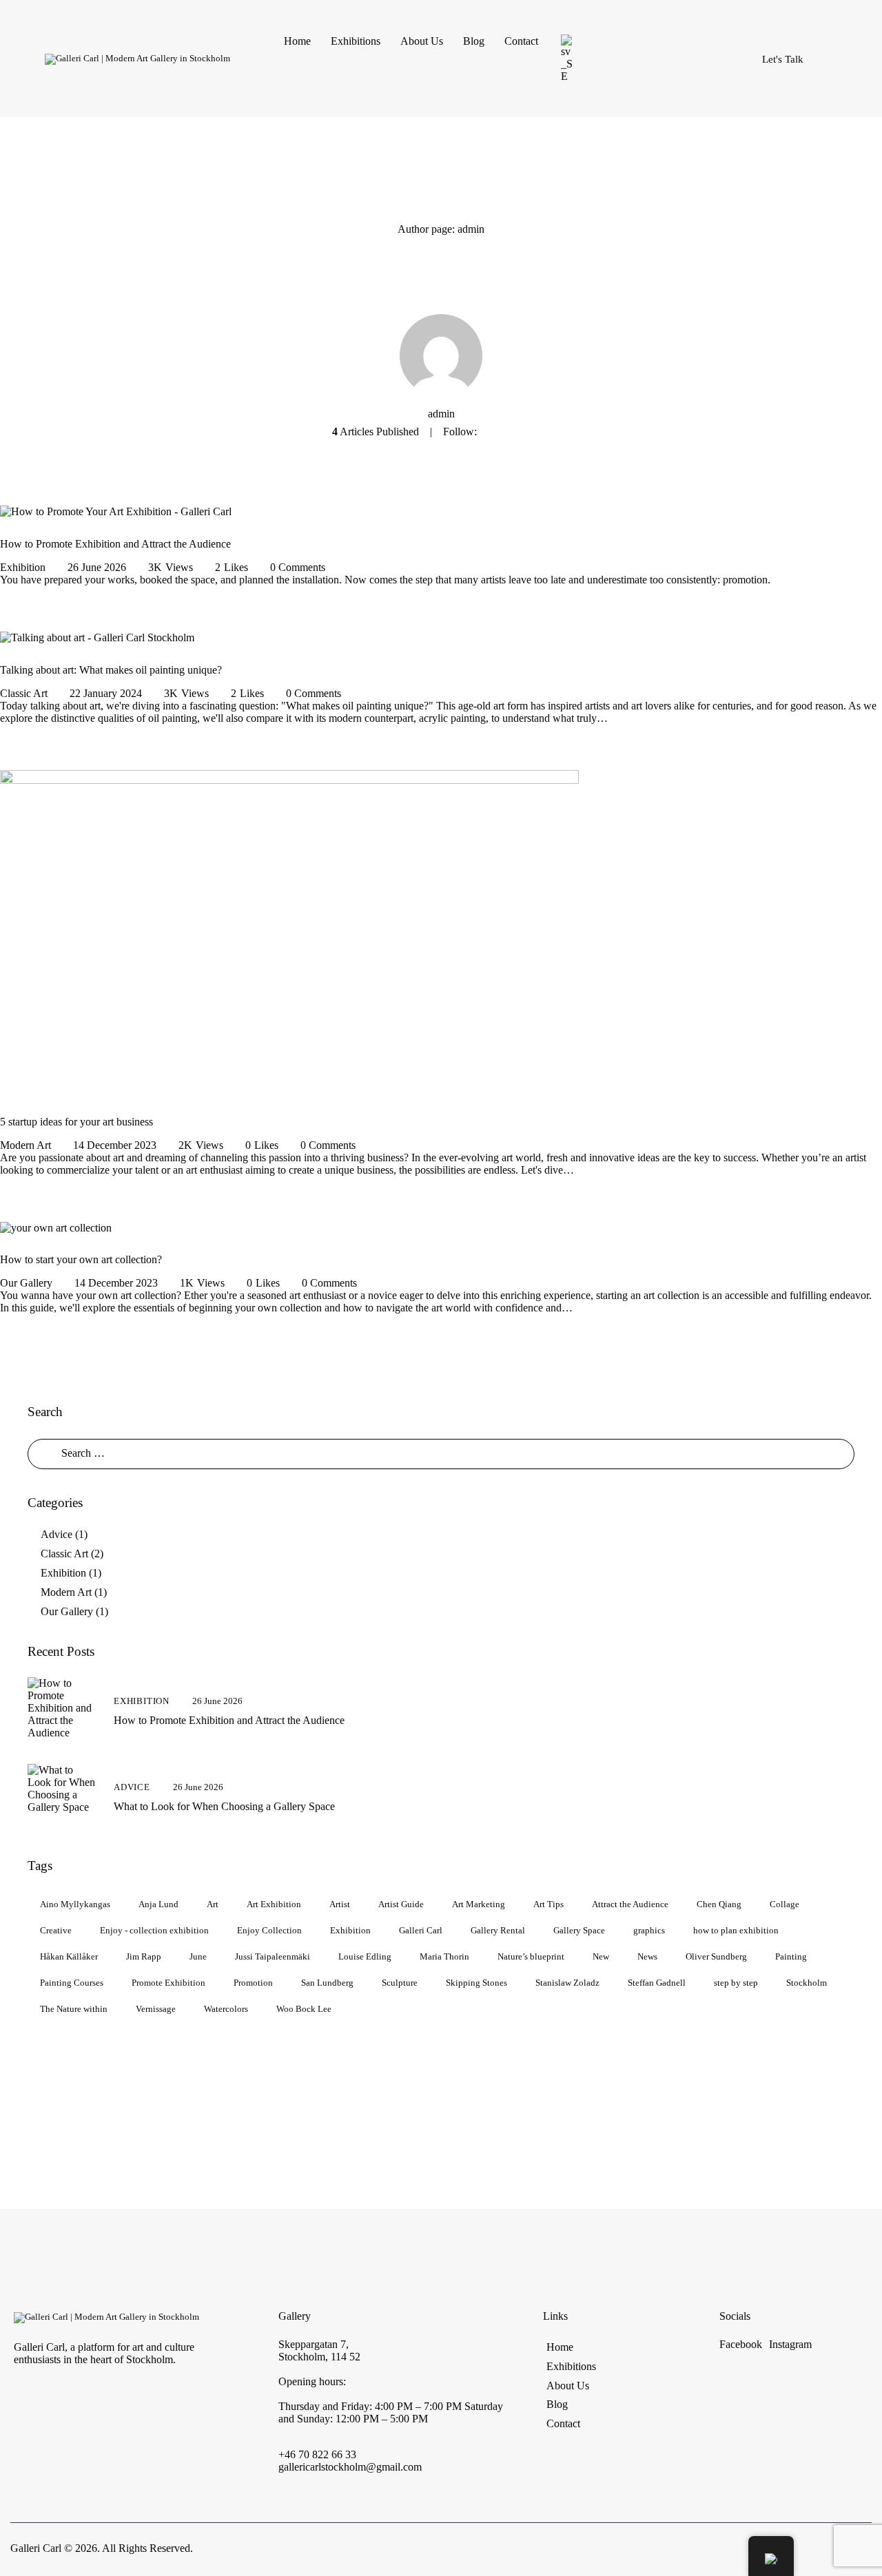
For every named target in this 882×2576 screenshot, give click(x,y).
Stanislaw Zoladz (567, 1982)
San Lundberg (327, 1982)
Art (213, 1903)
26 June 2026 (97, 567)
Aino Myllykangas (75, 1903)
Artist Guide (401, 1903)
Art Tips (548, 1903)
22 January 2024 (106, 693)
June (198, 1956)
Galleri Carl (421, 1930)
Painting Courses (72, 1982)
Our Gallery (26, 1283)
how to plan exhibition (736, 1930)
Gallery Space (579, 1930)
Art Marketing (479, 1903)
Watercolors (226, 2008)
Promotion (253, 1982)
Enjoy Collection (269, 1930)
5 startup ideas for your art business (76, 1122)
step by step (736, 1982)
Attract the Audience (630, 1903)
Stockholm (807, 1982)
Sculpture (400, 1982)
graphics (649, 1930)
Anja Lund (158, 1903)
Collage (784, 1903)
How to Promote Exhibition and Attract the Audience (115, 544)
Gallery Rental (498, 1930)
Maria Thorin (444, 1956)
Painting (791, 1956)
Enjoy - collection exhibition (154, 1930)
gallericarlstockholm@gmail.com (350, 2467)
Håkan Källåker (69, 1956)
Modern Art (25, 1145)
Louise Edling (365, 1956)
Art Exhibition (274, 1903)
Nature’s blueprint (531, 1956)
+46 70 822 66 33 (317, 2454)
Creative (56, 1930)
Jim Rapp (144, 1956)
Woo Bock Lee (304, 2008)
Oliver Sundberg (716, 1956)
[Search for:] (441, 1453)
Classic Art (24, 693)
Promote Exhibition (168, 1982)
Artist (340, 1903)
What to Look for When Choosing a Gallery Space (224, 1806)
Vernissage (156, 2008)
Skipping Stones (476, 1982)
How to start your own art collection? (81, 1259)
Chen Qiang (719, 1903)
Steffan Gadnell (657, 1982)
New (601, 1956)
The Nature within (74, 2008)
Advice (57, 1534)
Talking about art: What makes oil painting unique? (111, 670)
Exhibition (23, 567)
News (647, 1956)
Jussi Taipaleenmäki (273, 1956)
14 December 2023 (115, 1145)
